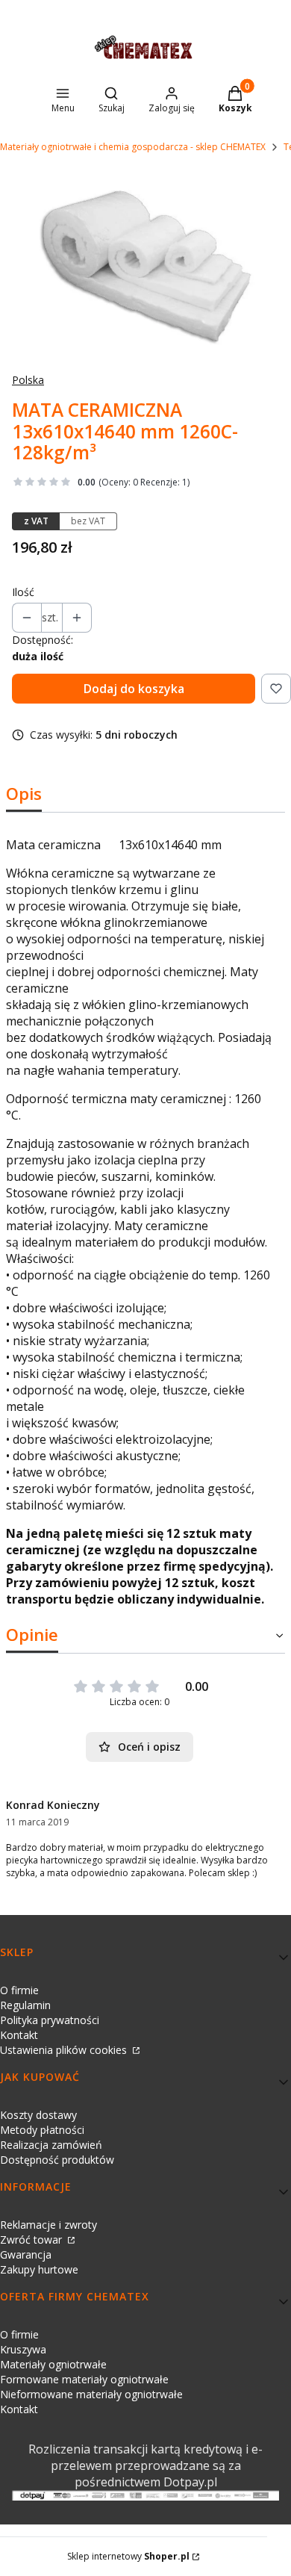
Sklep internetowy (128, 2556)
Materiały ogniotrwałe (53, 2364)
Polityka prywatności (50, 2020)
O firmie (19, 1990)
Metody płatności (42, 2130)
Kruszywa (23, 2349)
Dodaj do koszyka (134, 689)
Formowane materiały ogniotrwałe (84, 2379)
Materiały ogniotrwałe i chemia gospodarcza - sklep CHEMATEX (133, 147)
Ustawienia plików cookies (65, 2050)
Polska (28, 380)
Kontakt (19, 2035)
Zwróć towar (32, 2240)
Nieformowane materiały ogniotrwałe (91, 2394)
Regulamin (25, 2005)
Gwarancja (26, 2254)
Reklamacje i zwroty (48, 2225)
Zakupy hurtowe (39, 2269)
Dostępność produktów (57, 2160)
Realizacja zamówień (51, 2145)
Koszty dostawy (38, 2115)
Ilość (23, 592)
